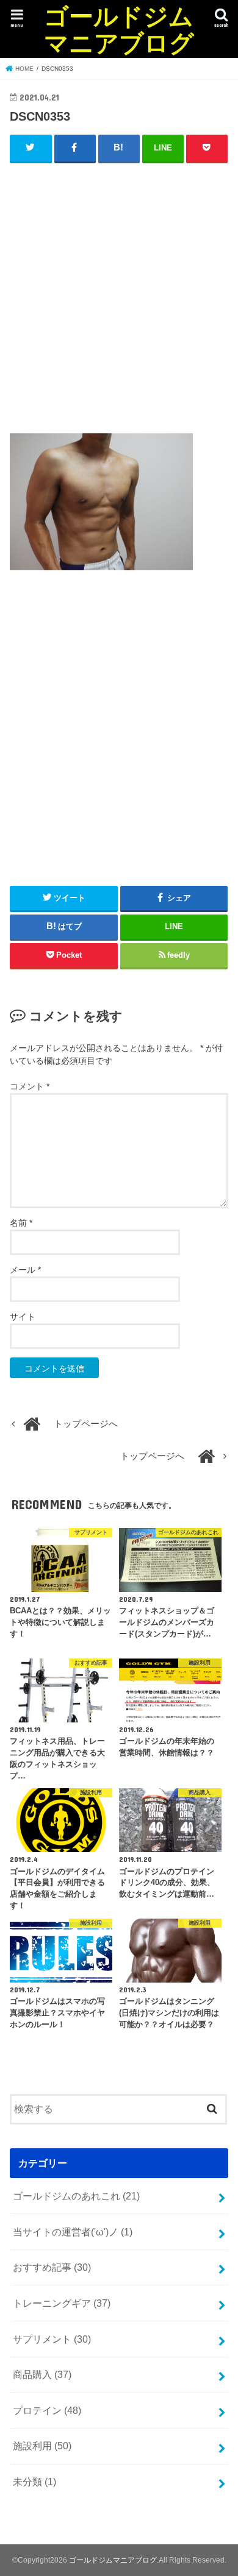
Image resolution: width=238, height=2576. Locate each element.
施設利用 (42, 2446)
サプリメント (52, 2339)
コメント (30, 1086)
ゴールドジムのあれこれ (76, 2196)
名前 (21, 1223)
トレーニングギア (62, 2303)
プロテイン (47, 2410)
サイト (23, 1317)
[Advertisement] (119, 295)
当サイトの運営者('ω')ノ (73, 2232)
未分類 (34, 2482)
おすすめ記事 (52, 2267)
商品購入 (42, 2374)
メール (25, 1270)
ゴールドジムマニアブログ (119, 29)
